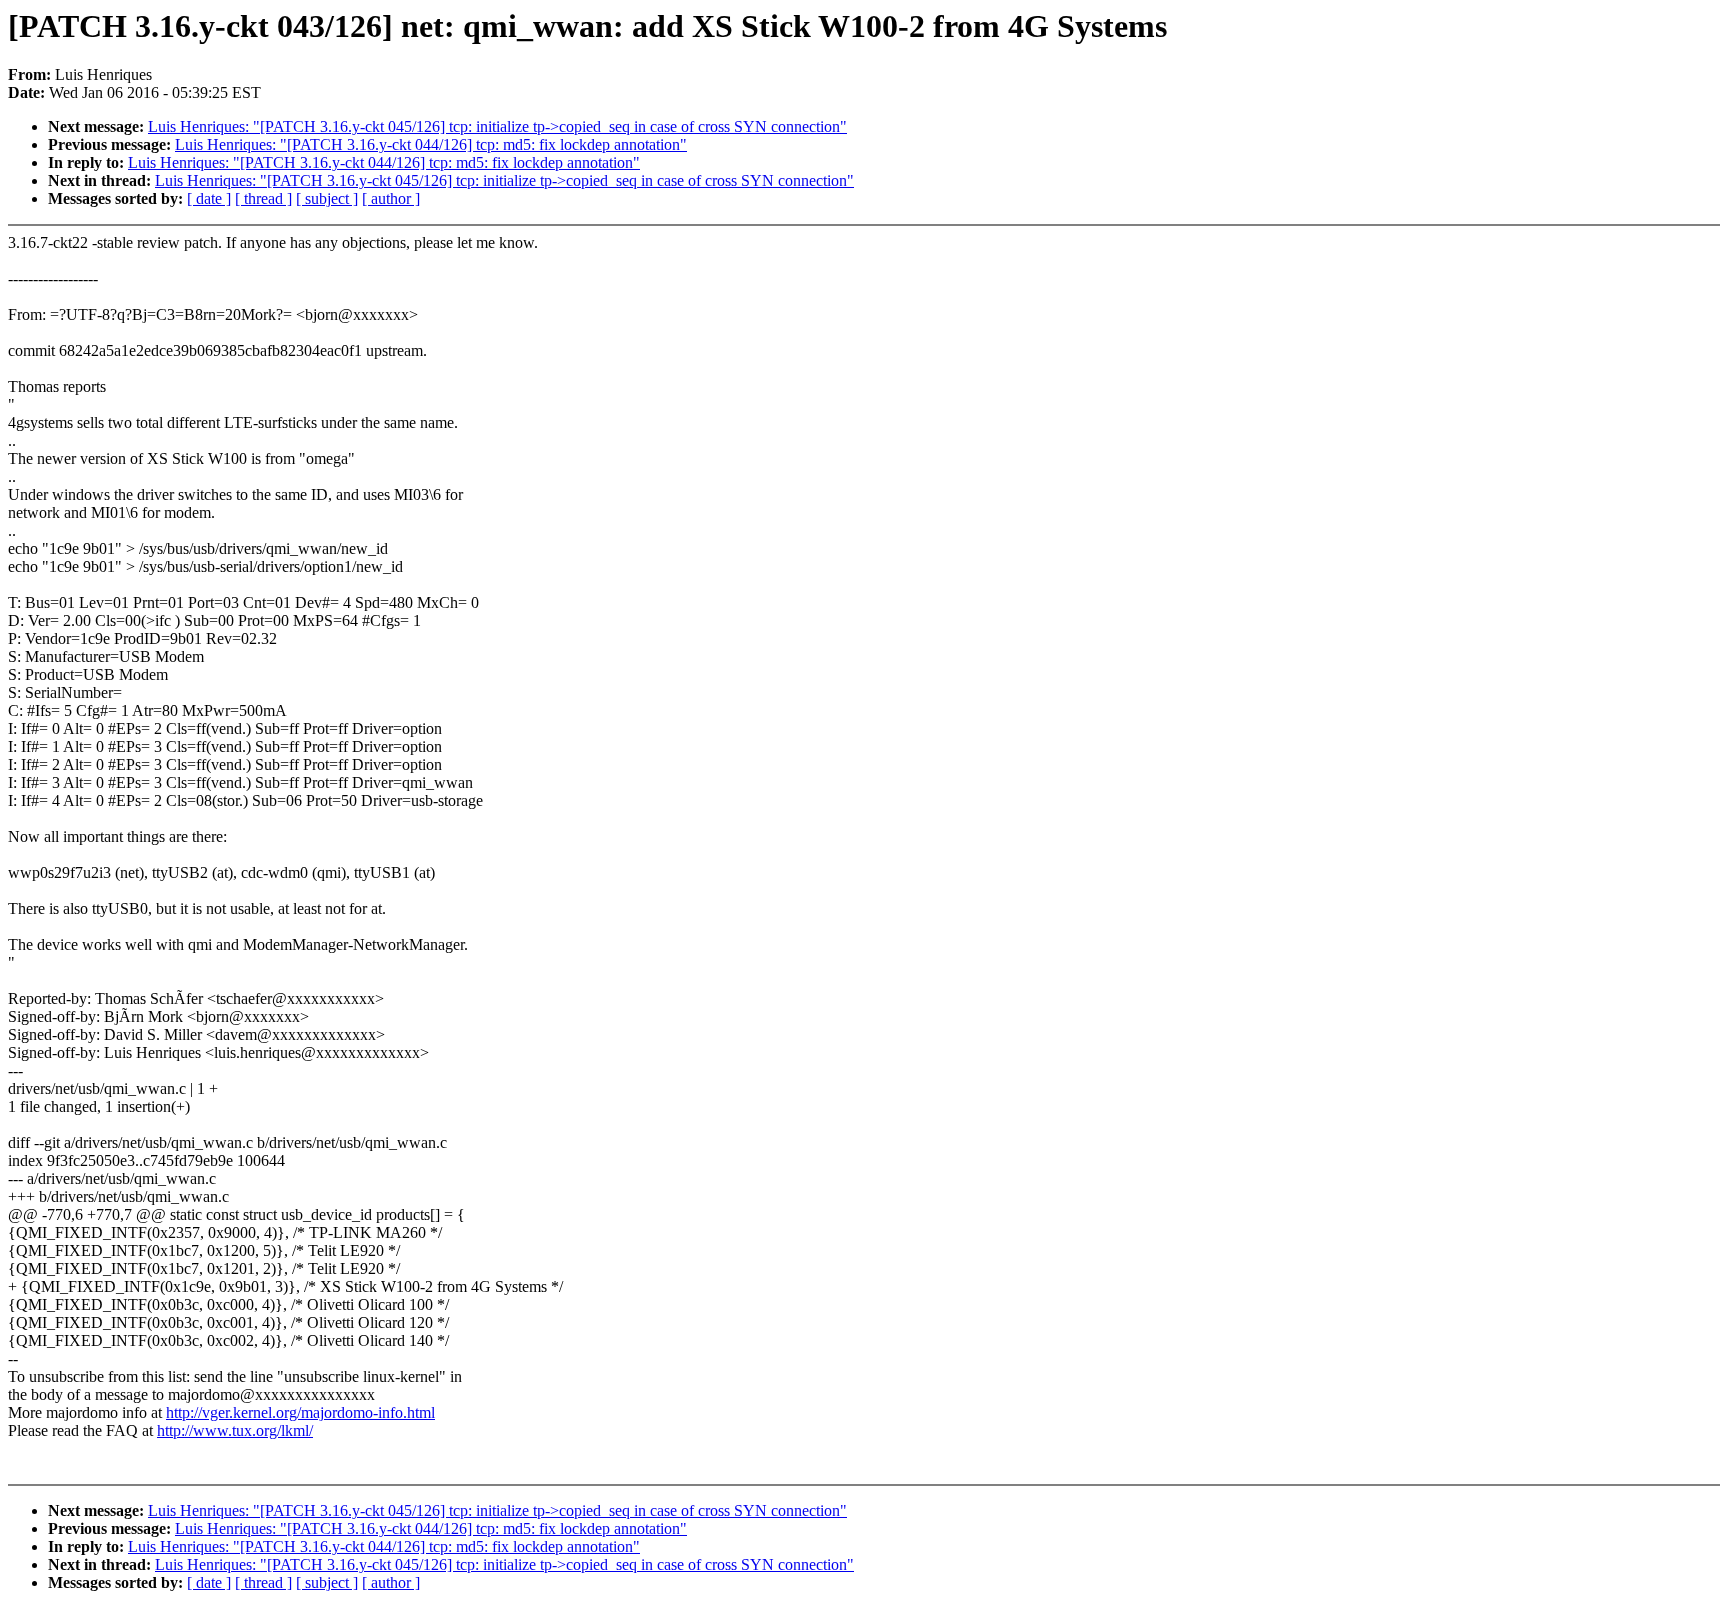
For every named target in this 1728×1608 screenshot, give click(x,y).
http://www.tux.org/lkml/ (235, 1430)
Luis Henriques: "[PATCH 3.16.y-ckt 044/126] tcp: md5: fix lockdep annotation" (431, 144)
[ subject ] (327, 198)
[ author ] (391, 198)
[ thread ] (263, 198)
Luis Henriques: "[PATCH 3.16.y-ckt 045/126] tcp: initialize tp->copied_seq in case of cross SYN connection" (497, 126)
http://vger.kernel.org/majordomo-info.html (300, 1412)
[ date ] (209, 198)
